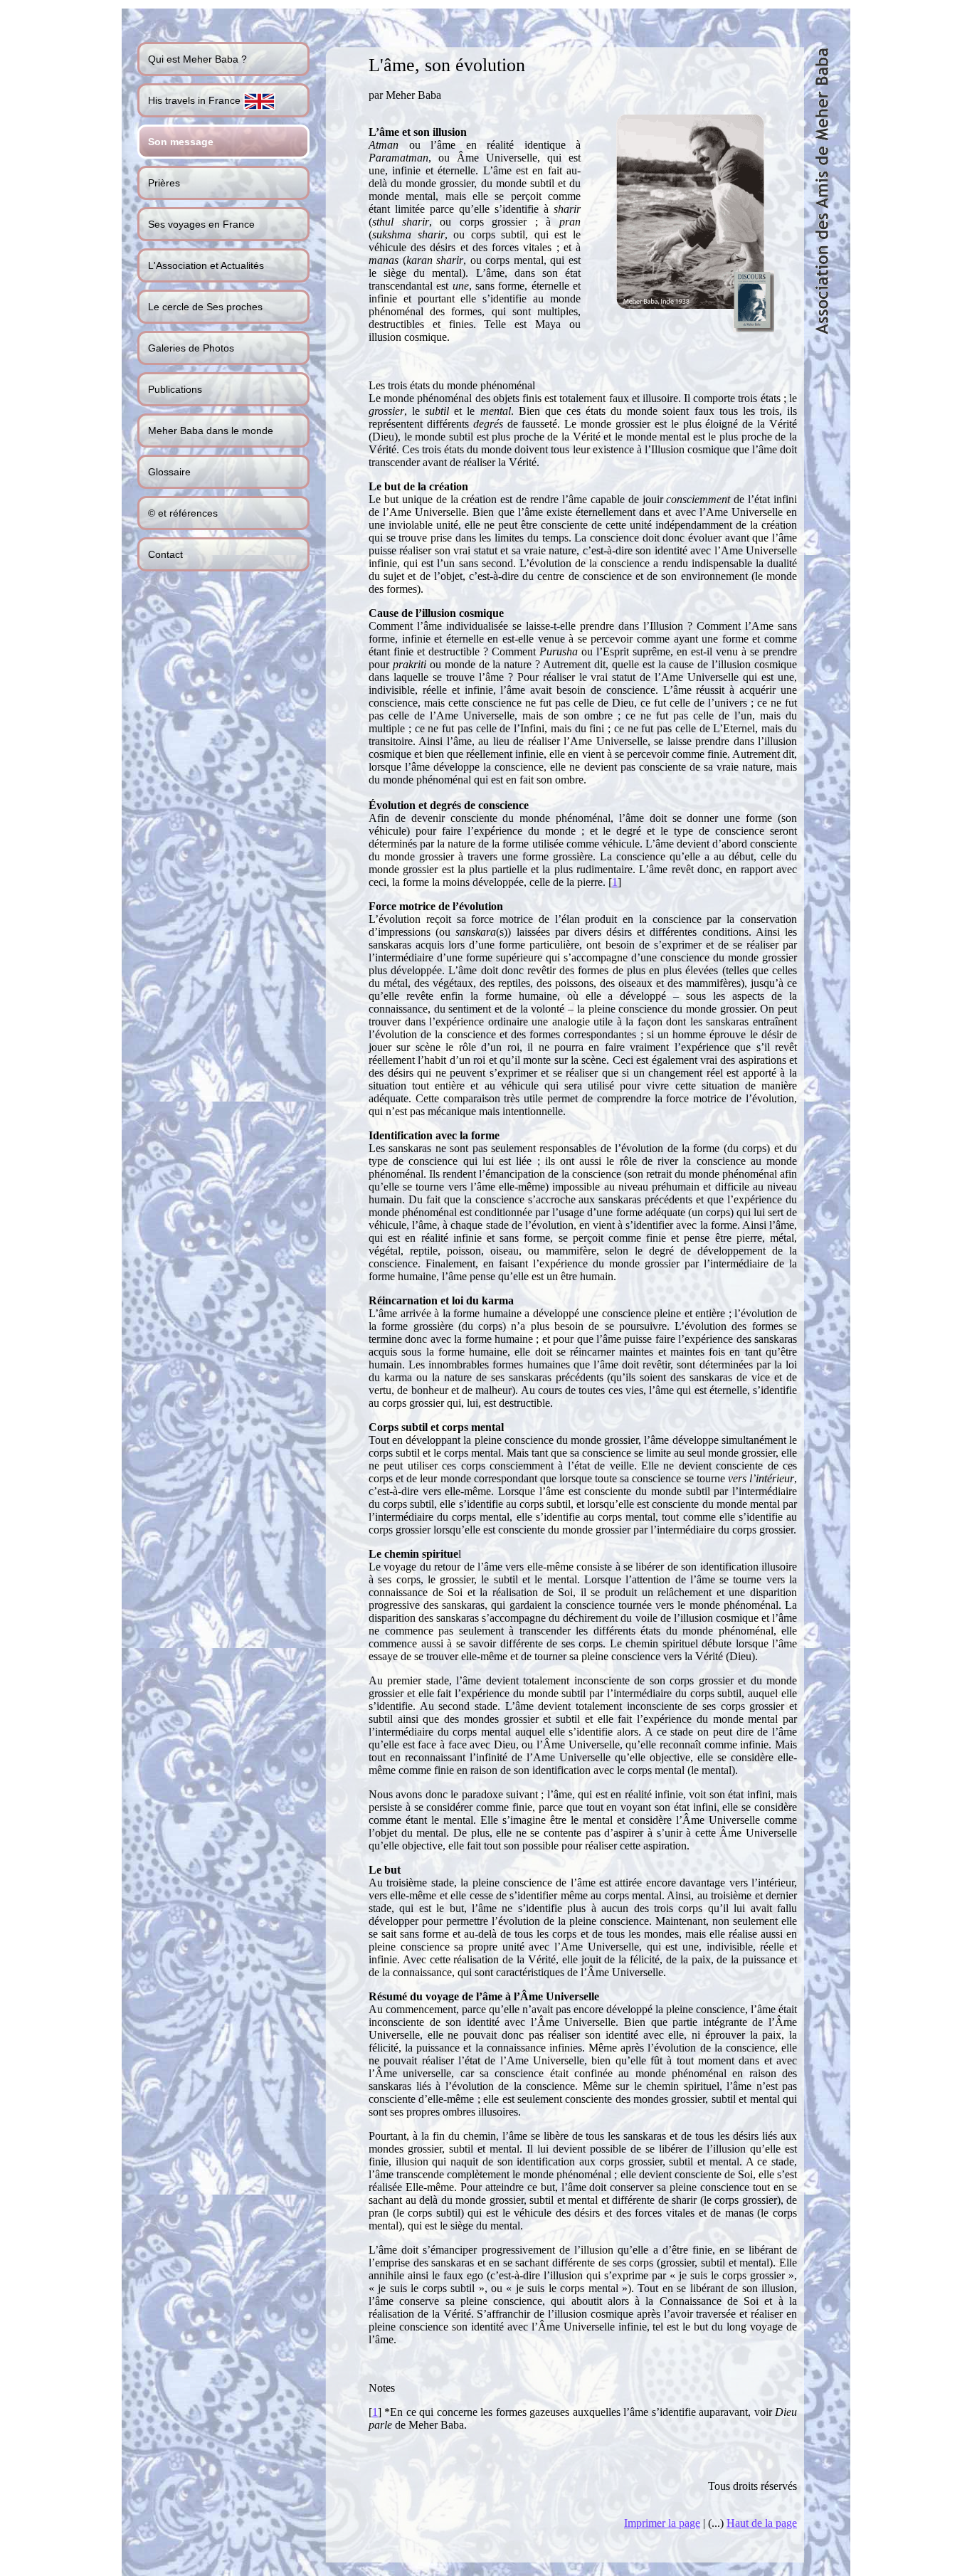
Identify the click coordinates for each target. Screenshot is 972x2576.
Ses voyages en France (201, 224)
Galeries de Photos (191, 348)
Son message (181, 142)
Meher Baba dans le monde (211, 431)
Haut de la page (762, 2523)
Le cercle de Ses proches (205, 307)
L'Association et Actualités (206, 265)
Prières (164, 183)
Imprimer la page (662, 2523)
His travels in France (196, 100)
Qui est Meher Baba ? (197, 59)
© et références (183, 513)
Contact (165, 554)
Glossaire (169, 472)
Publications (175, 389)
